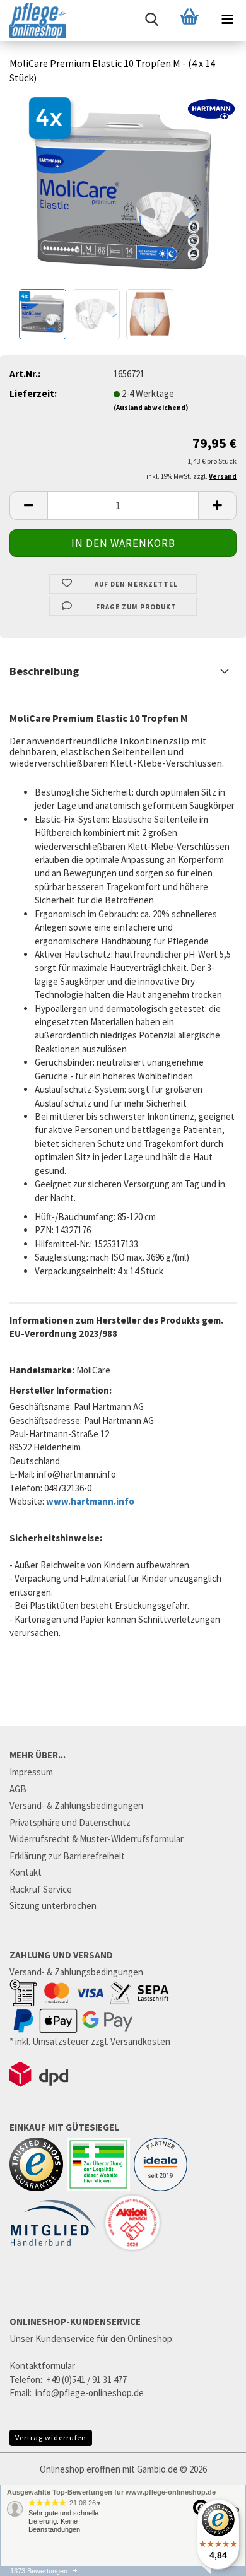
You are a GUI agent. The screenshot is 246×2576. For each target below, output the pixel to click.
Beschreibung (44, 671)
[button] (28, 506)
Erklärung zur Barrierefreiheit (67, 1856)
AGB (18, 1789)
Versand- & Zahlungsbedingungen (76, 1805)
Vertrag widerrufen (51, 2438)
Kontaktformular (42, 2366)
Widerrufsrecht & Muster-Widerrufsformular (97, 1839)
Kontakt (26, 1872)
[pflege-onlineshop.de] (33, 21)
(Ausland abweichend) (151, 408)
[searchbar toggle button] (151, 19)
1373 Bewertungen (39, 2571)
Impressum (31, 1772)
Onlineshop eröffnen (80, 2469)
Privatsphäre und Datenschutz (70, 1822)
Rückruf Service (41, 1889)
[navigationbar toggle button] (227, 19)
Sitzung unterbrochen (53, 1906)
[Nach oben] (211, 2570)
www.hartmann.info (90, 1501)
